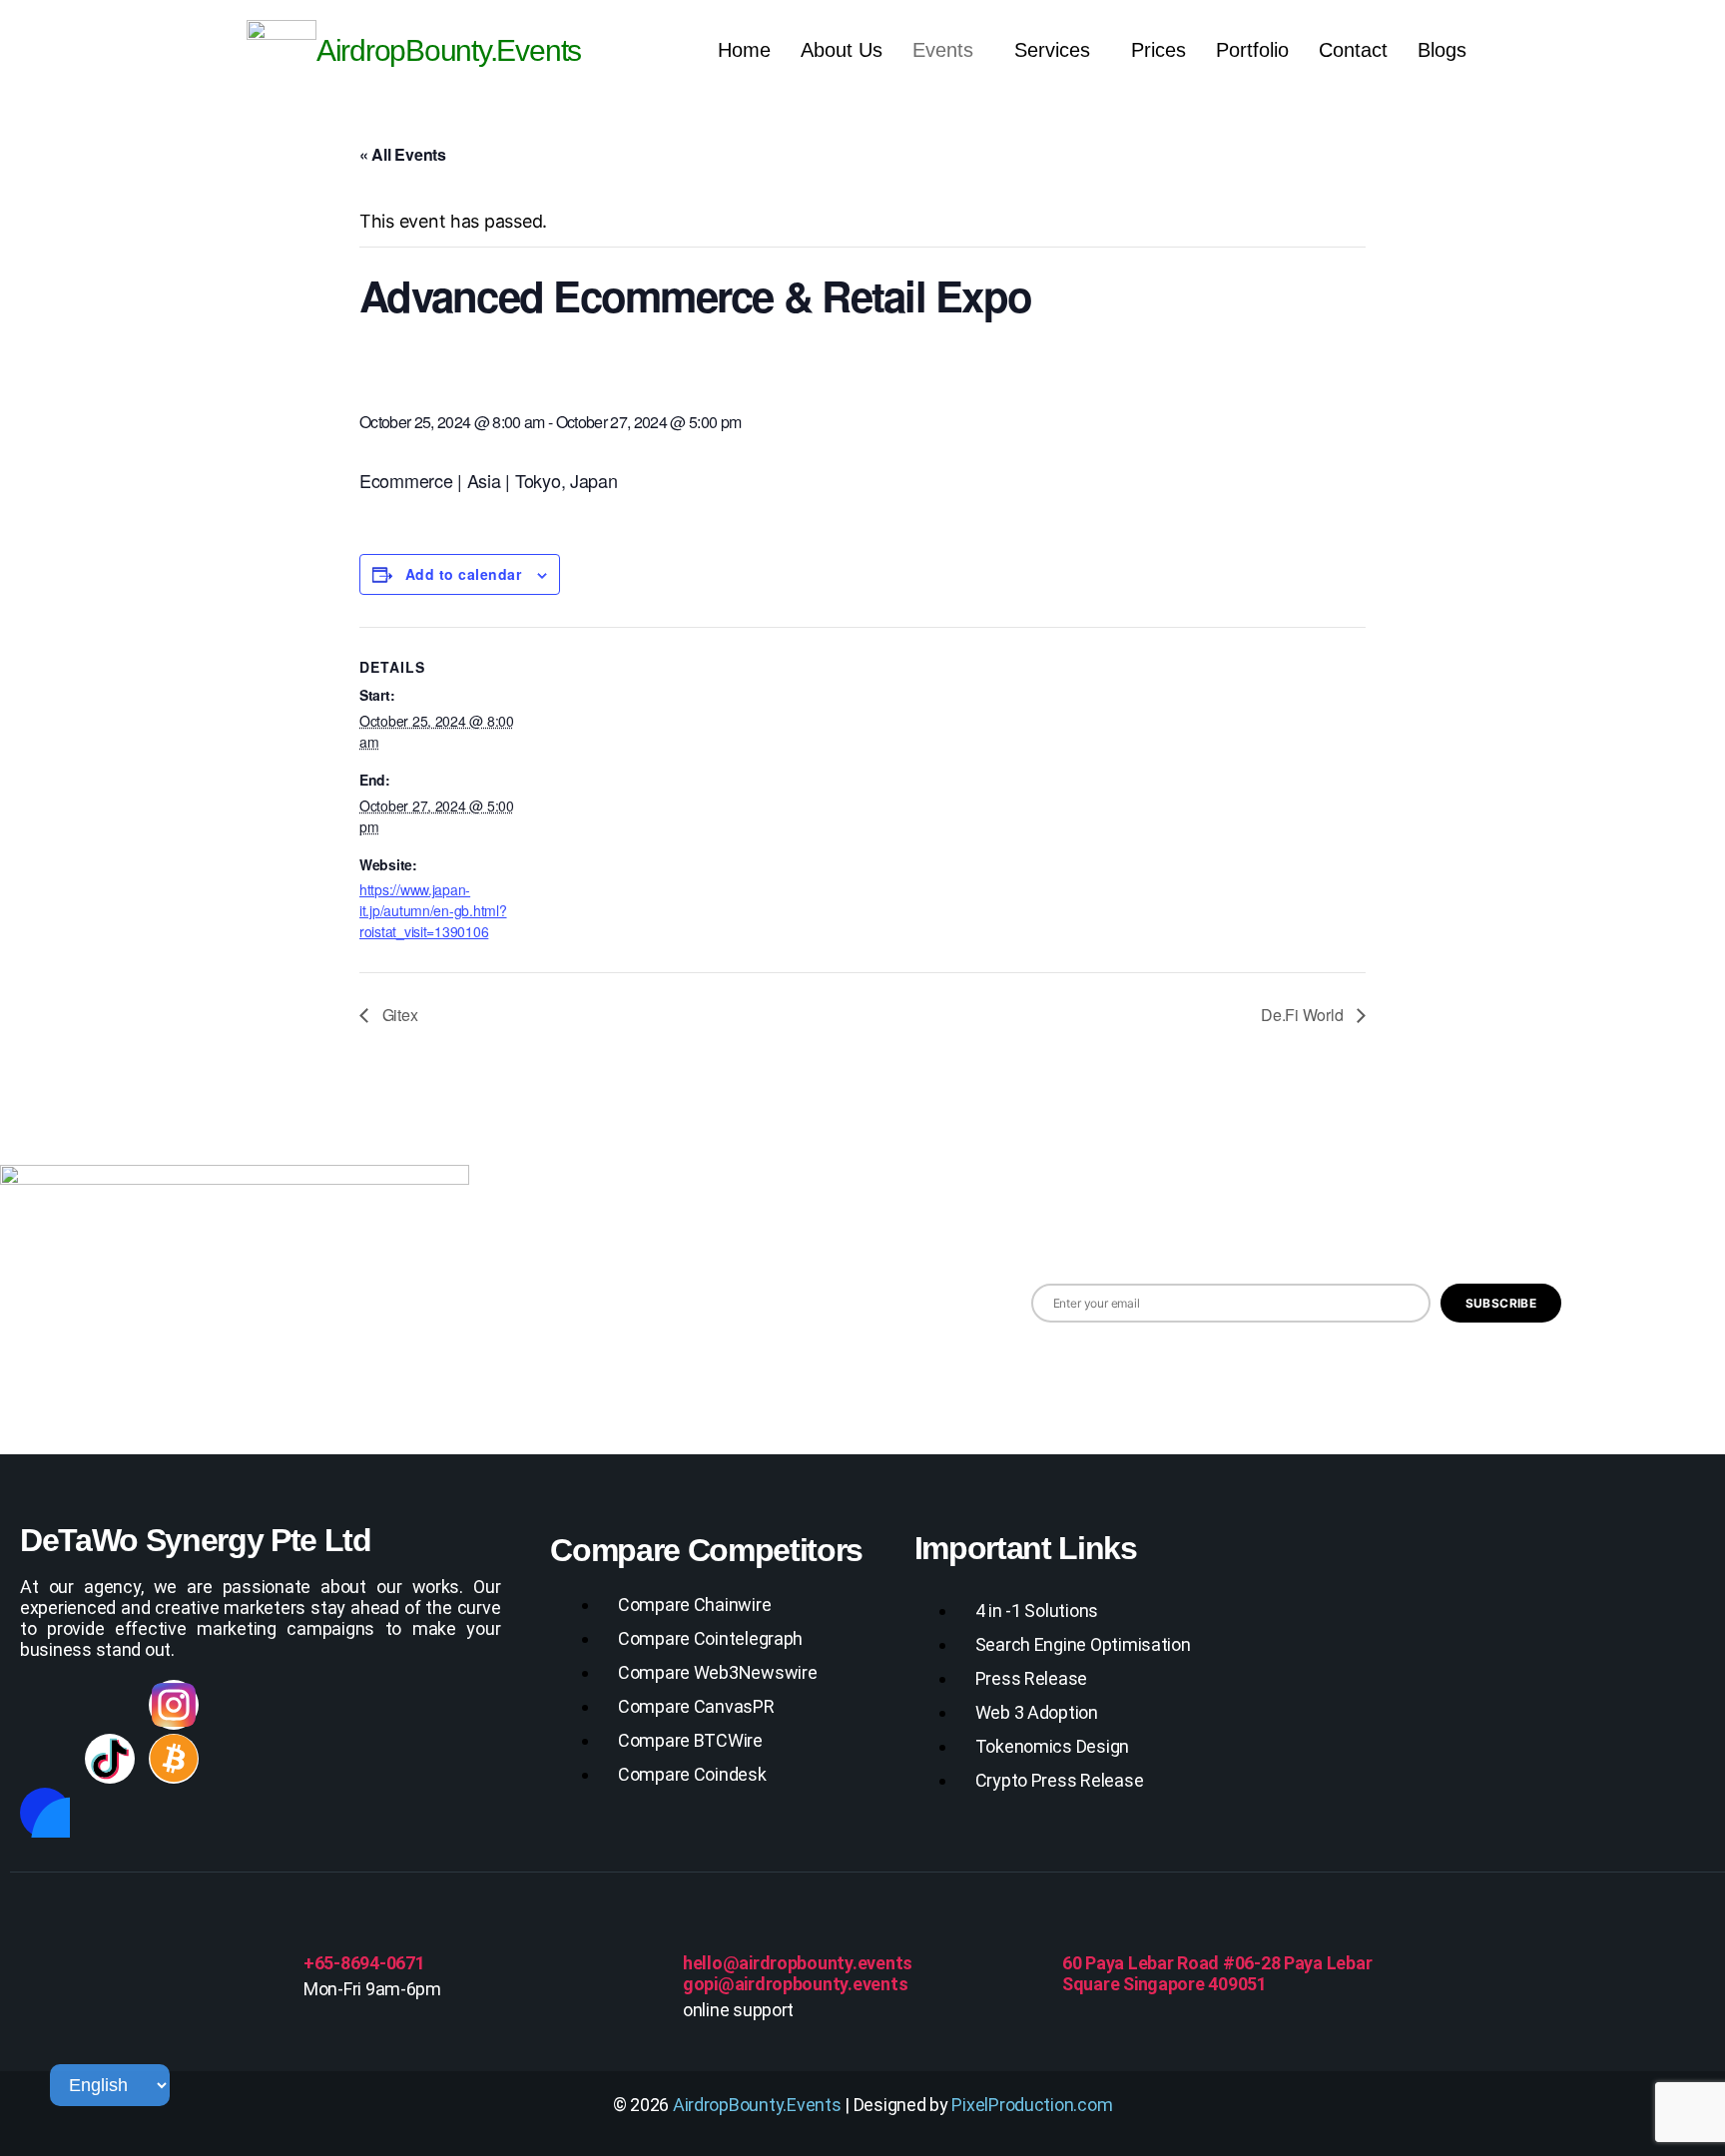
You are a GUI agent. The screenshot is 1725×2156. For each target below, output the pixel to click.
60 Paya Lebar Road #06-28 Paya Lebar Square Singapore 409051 (1217, 1973)
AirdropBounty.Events (757, 2105)
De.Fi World (1304, 1015)
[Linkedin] (110, 1705)
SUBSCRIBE (1501, 1303)
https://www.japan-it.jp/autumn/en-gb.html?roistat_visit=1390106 (433, 910)
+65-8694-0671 (364, 1963)
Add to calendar (463, 574)
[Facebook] (45, 1705)
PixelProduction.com (1032, 2105)
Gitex (398, 1015)
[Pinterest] (432, 1705)
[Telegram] (368, 1705)
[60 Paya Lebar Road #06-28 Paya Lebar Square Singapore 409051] (1085, 1925)
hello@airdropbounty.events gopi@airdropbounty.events (798, 1973)
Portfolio (1252, 50)
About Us (842, 50)
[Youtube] (303, 1705)
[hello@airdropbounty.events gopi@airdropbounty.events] (706, 1925)
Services (1052, 50)
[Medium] (45, 1759)
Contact (1353, 50)
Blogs (1442, 50)
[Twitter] (239, 1705)
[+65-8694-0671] (326, 1925)
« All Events (403, 154)
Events (943, 50)
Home (744, 50)
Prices (1158, 50)
